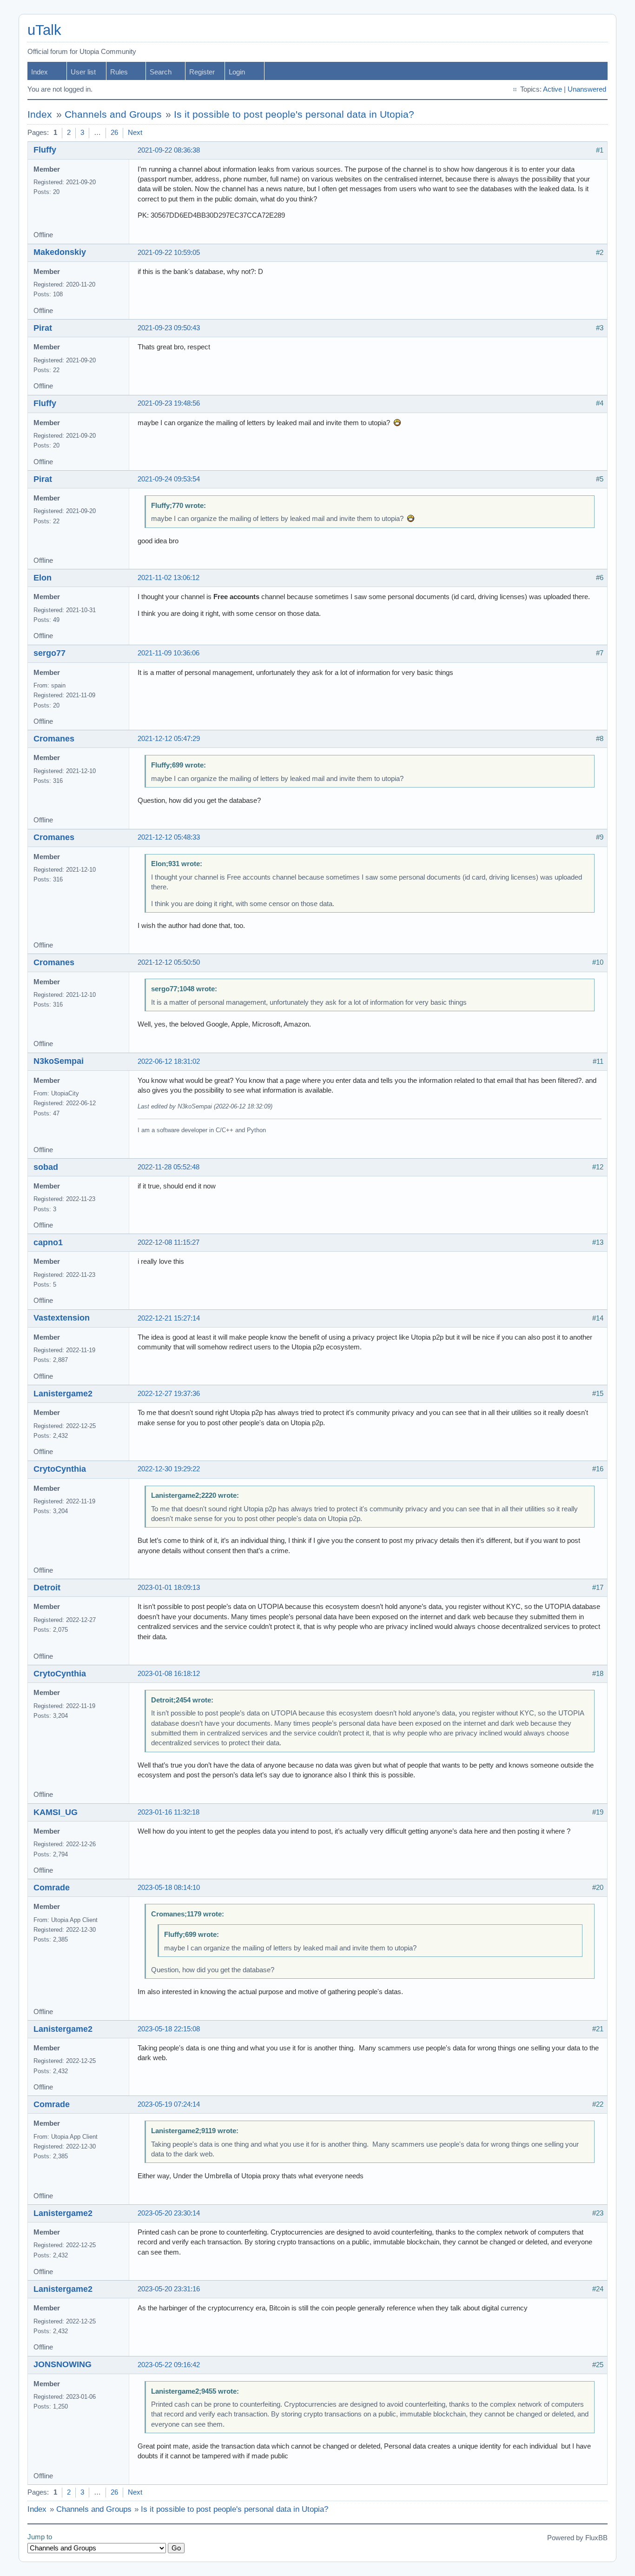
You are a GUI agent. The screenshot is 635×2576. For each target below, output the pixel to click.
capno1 (48, 1242)
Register (202, 72)
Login (237, 72)
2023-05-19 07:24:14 (169, 2104)
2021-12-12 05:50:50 (169, 962)
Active (552, 89)
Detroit (47, 1588)
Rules (119, 72)
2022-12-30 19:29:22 (169, 1469)
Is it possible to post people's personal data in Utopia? (294, 114)
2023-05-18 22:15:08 (169, 2029)
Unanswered (587, 89)
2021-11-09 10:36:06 (169, 653)
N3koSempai (59, 1061)
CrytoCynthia (60, 1469)
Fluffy (45, 150)
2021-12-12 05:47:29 (169, 739)
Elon (43, 578)
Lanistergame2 (63, 1394)
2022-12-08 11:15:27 (169, 1242)
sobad (46, 1167)
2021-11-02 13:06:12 (169, 578)
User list (83, 72)
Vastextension (62, 1318)
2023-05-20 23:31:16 (169, 2289)
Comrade (52, 1888)
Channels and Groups (113, 114)
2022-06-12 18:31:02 (169, 1061)
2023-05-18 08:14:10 (169, 1888)
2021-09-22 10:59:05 (169, 253)
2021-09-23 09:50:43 (169, 328)
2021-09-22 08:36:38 (169, 150)
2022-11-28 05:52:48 (169, 1167)
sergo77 (50, 653)
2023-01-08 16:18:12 (169, 1674)
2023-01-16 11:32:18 (169, 1812)
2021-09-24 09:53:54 (169, 479)
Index (40, 72)
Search (161, 72)
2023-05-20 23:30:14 (169, 2213)
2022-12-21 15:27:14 (169, 1318)
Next (135, 133)
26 (114, 133)
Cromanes (54, 739)
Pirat (43, 328)
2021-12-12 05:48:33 (169, 837)
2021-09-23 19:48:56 (169, 403)
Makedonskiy (60, 252)
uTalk (44, 30)
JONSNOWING (63, 2364)
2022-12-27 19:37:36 (169, 1394)
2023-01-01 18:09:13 (169, 1588)
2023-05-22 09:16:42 (169, 2365)
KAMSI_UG (56, 1812)
